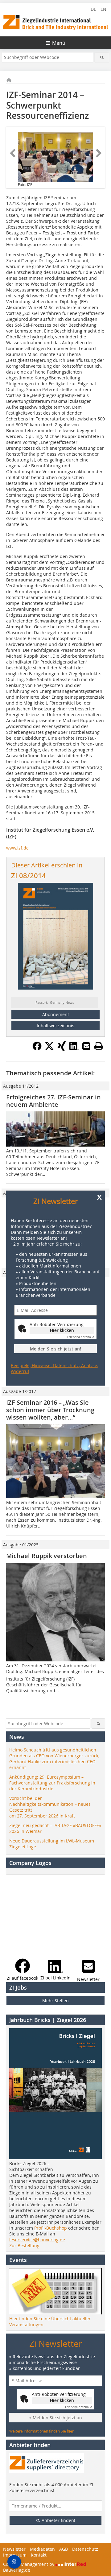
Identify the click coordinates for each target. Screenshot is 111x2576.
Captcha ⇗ (81, 1337)
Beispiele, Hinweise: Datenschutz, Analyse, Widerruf (54, 1368)
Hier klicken (62, 1330)
